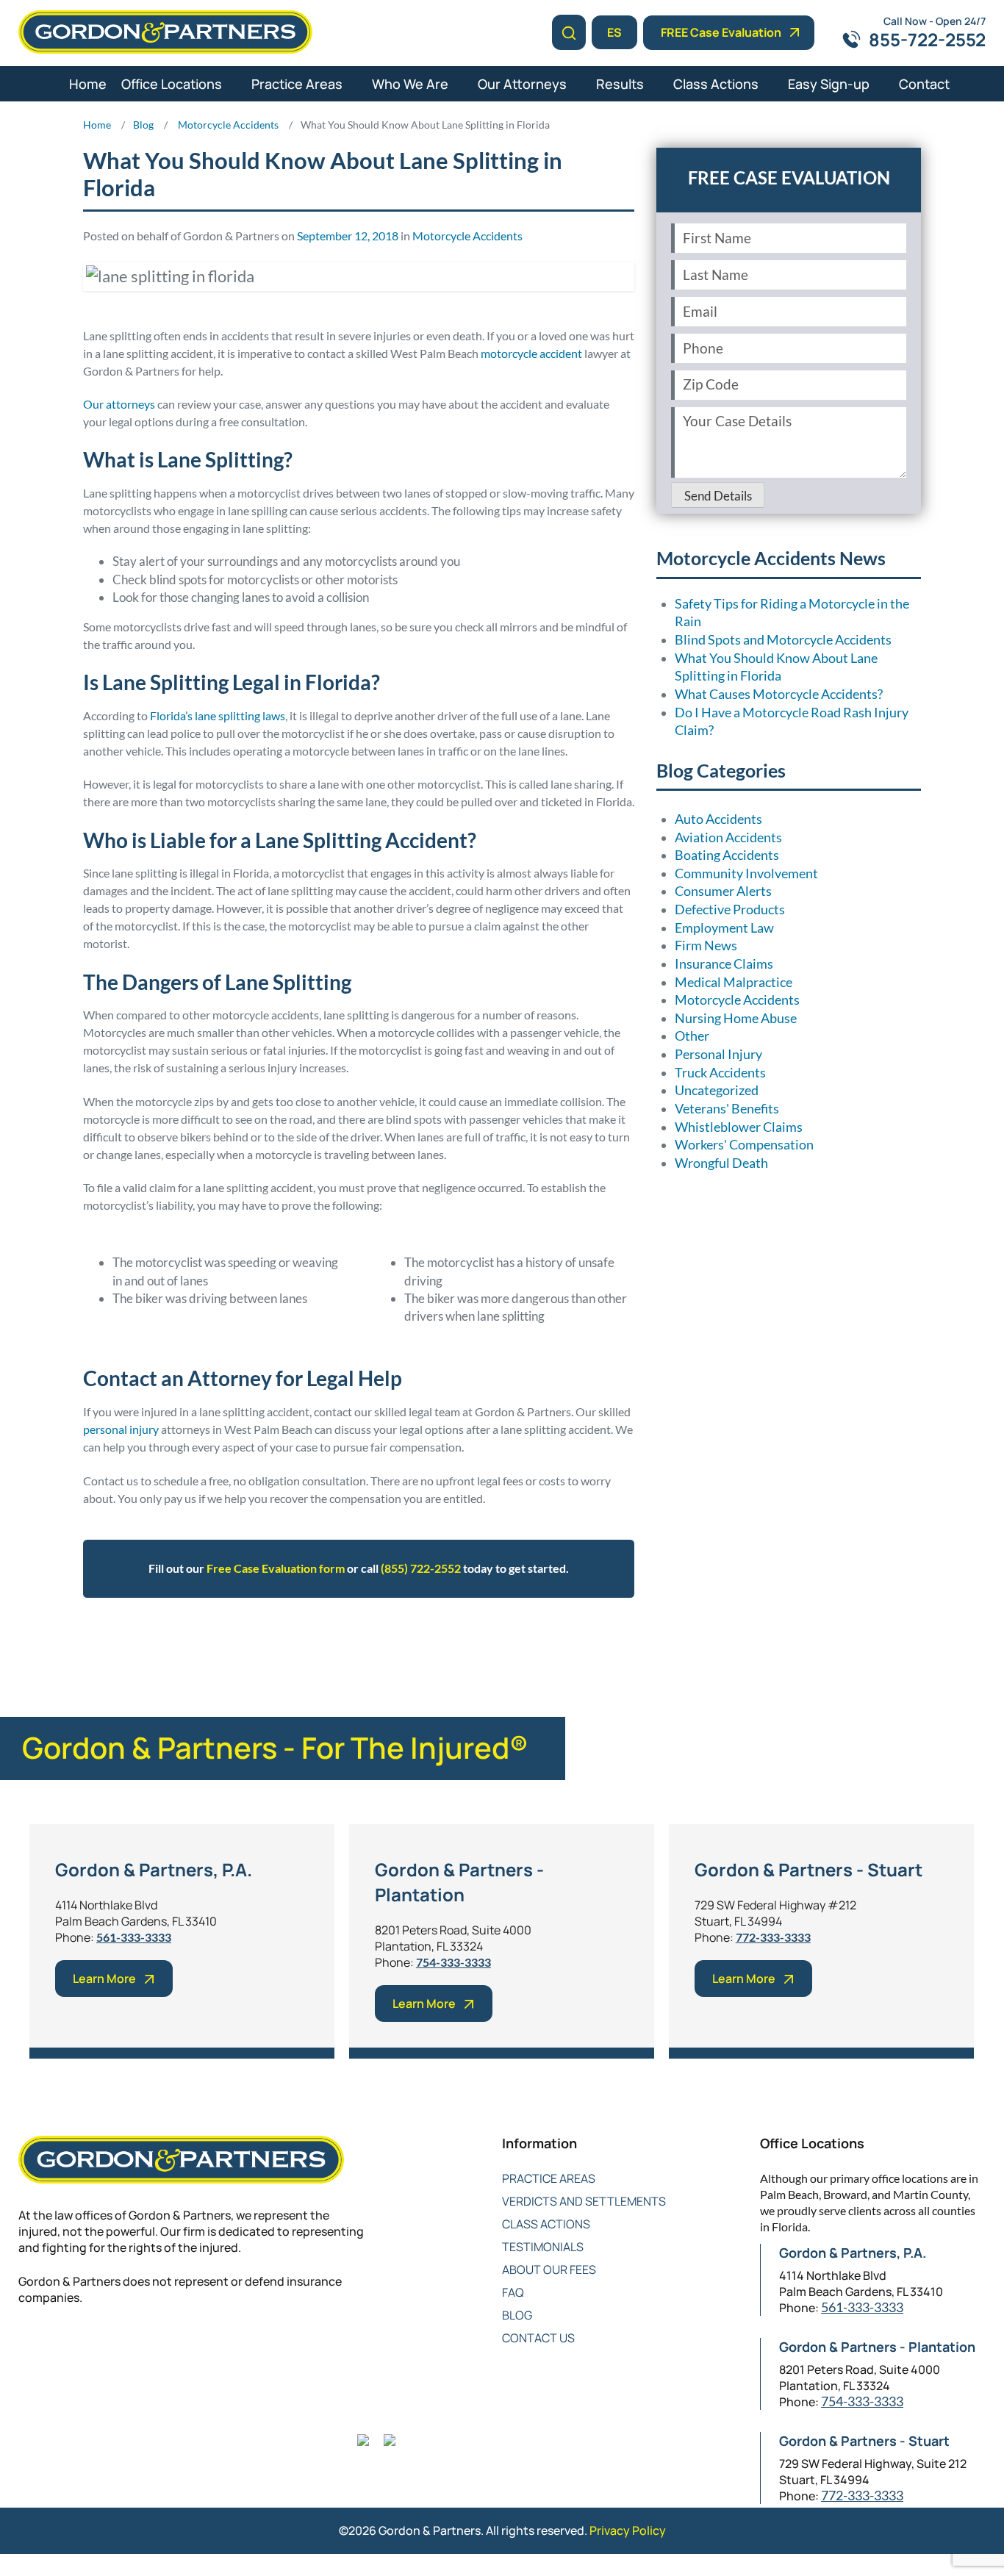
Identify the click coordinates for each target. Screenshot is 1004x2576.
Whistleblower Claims (739, 1127)
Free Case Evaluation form (276, 1568)
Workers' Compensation (744, 1145)
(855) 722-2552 (421, 1568)
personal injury (121, 1429)
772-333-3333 (773, 1937)
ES (614, 32)
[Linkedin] (86, 2346)
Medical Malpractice (734, 982)
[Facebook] (28, 2346)
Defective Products (730, 910)
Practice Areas (297, 84)
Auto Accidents (718, 819)
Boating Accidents (727, 855)
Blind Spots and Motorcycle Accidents (783, 640)
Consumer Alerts (723, 891)
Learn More (104, 1978)
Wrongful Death (721, 1163)
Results (620, 84)
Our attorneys (119, 404)
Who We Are (410, 84)
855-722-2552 (927, 39)
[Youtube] (116, 2346)
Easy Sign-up (829, 84)
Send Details (718, 496)
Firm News (706, 946)
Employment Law (724, 928)
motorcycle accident (531, 353)
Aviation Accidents (728, 837)
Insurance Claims (724, 964)
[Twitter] (57, 2346)
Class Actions (716, 84)
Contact (924, 84)
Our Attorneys (522, 84)
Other (692, 1036)
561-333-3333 (134, 1937)
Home (88, 84)
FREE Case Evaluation (721, 32)
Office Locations (172, 84)
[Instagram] (145, 2346)
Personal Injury (718, 1054)
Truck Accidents (720, 1073)
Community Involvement (746, 873)
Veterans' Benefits (727, 1109)
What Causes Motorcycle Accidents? (779, 694)
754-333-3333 (453, 1962)
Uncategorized (717, 1090)
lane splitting (344, 1642)
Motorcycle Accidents (467, 236)
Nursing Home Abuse (736, 1018)
